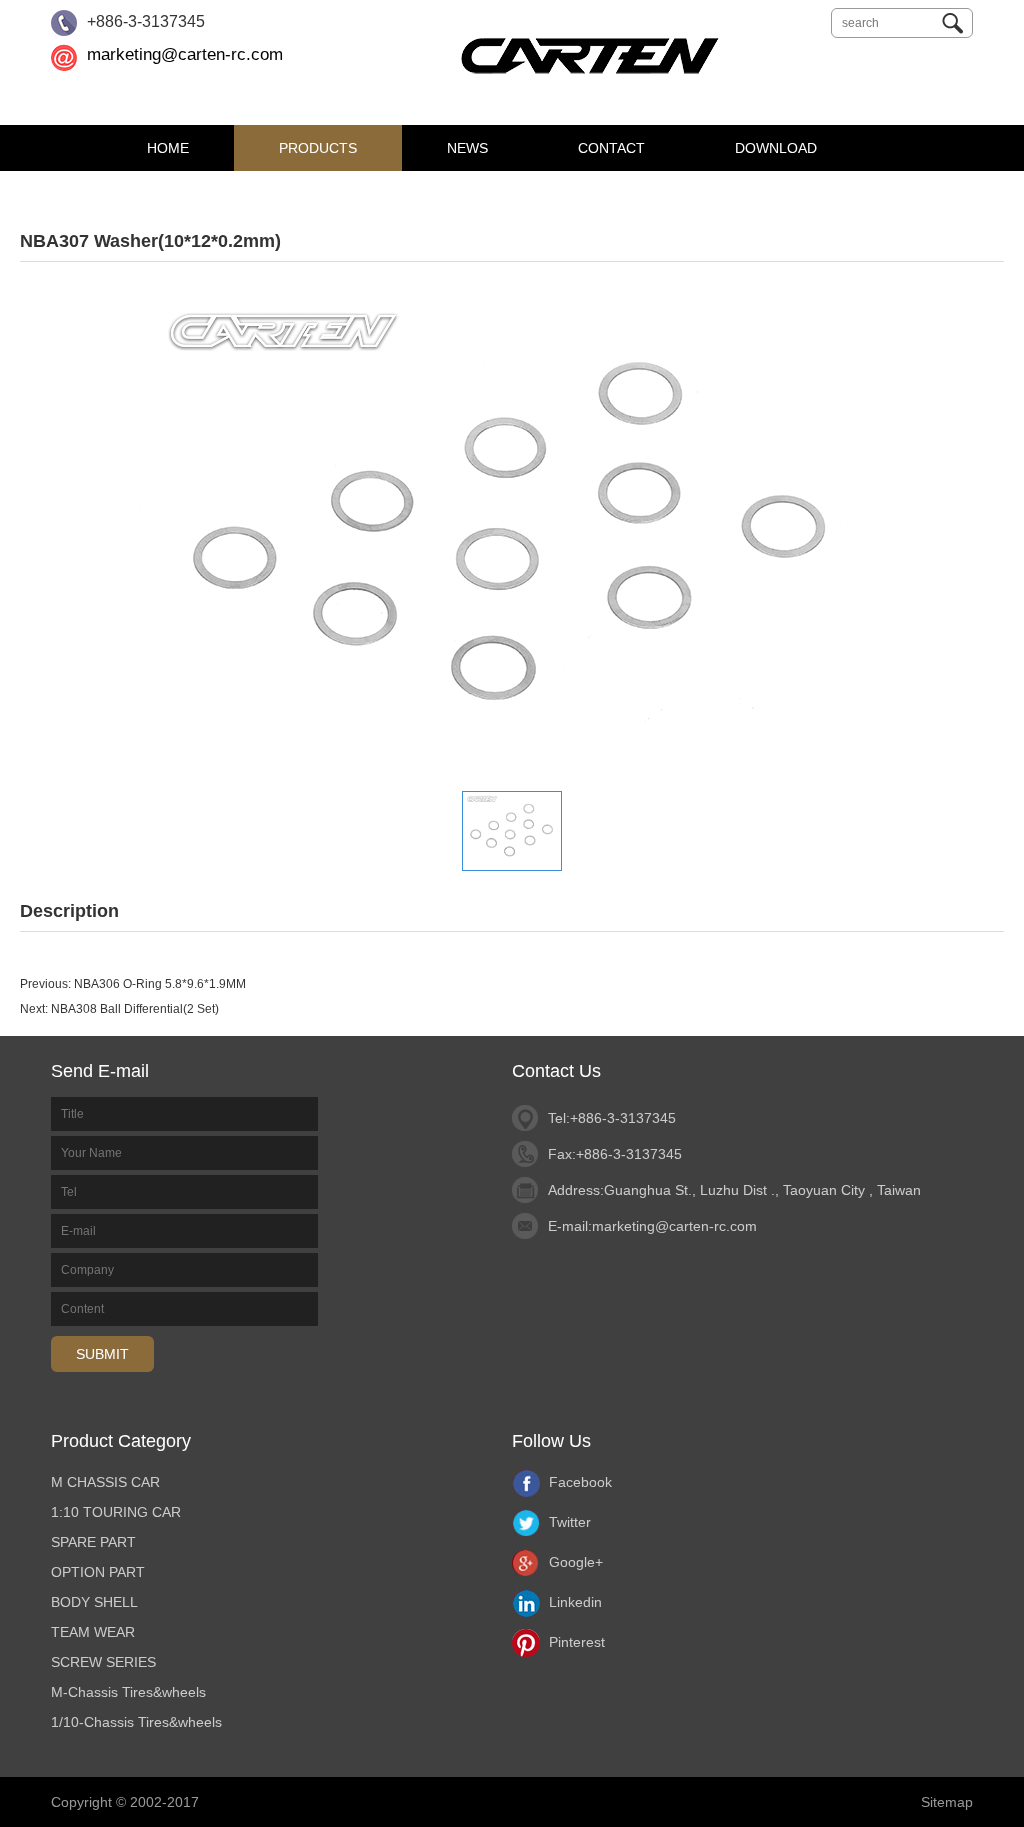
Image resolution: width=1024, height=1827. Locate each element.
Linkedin (573, 1602)
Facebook (578, 1482)
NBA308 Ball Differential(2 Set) (135, 1009)
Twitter (568, 1522)
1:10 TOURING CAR (116, 1512)
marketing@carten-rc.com (185, 54)
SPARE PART (93, 1542)
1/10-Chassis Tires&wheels (136, 1722)
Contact (611, 148)
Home (168, 148)
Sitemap (947, 1802)
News (467, 148)
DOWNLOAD (776, 148)
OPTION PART (98, 1572)
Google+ (574, 1562)
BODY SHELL (94, 1602)
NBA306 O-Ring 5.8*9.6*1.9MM (160, 984)
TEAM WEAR (93, 1632)
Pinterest (575, 1642)
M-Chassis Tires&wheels (128, 1692)
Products (318, 148)
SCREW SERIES (103, 1662)
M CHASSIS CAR (105, 1482)
